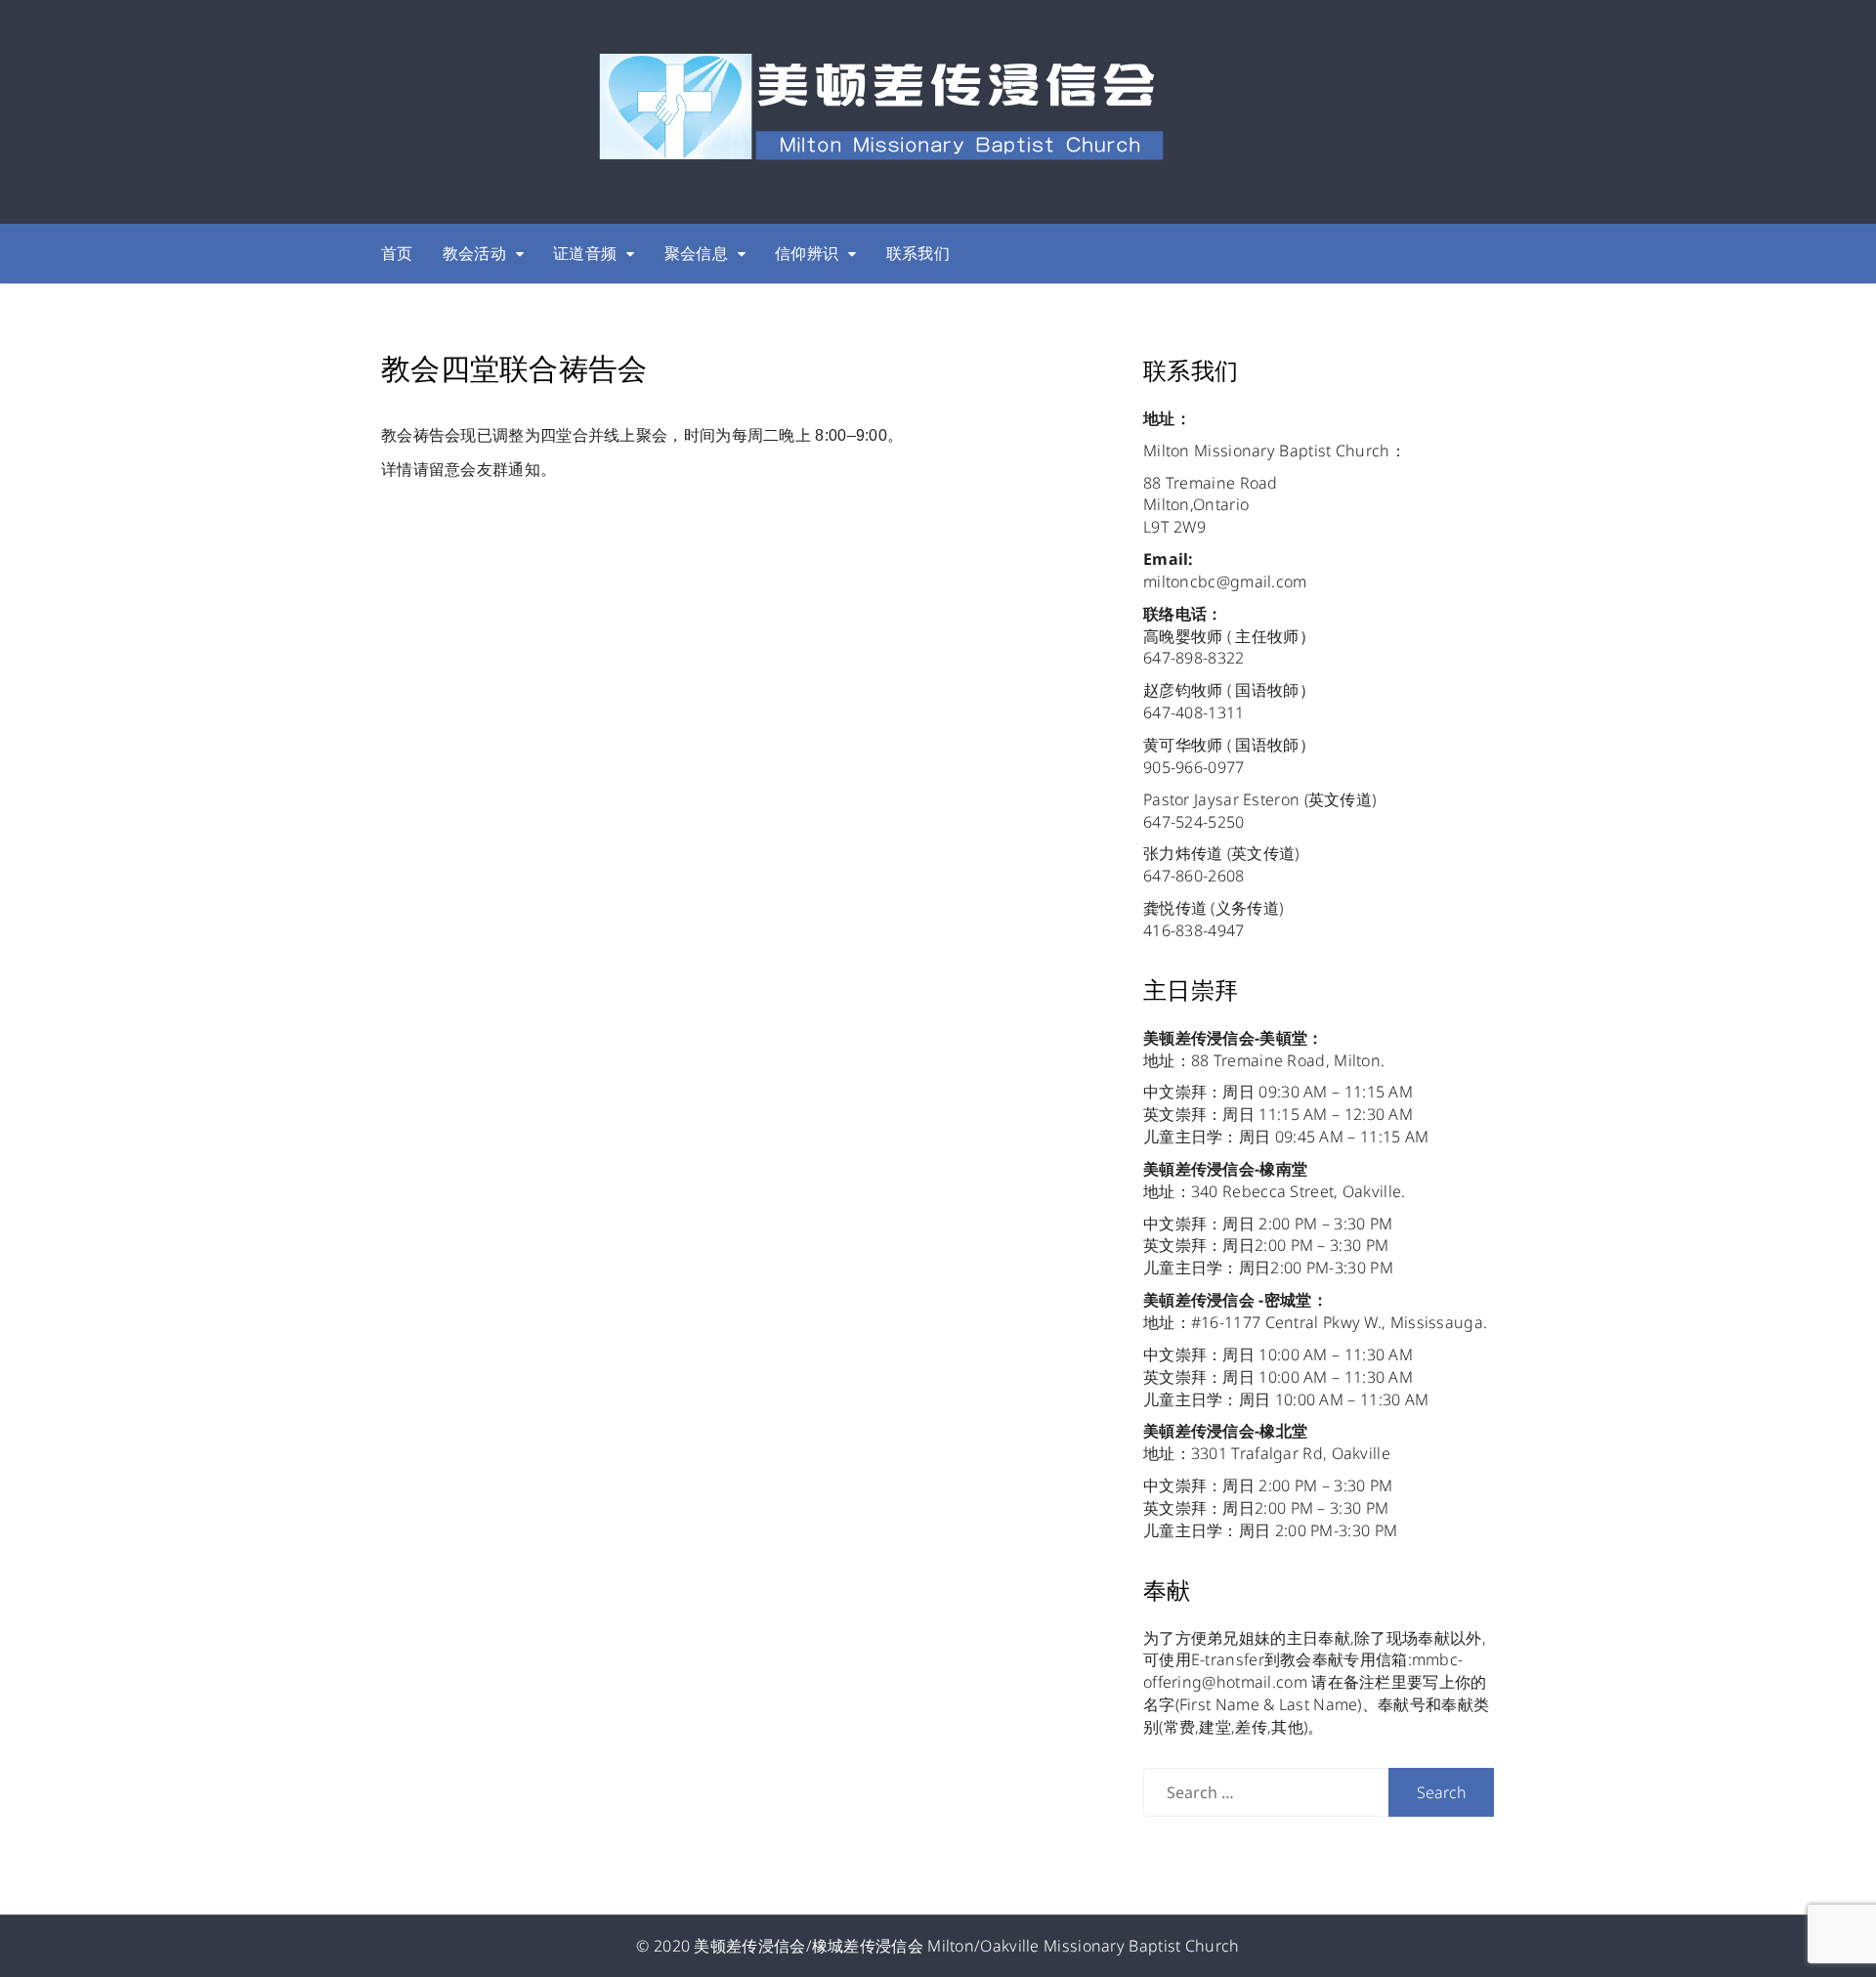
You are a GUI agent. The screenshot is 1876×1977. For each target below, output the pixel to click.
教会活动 (474, 253)
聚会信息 (696, 253)
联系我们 (918, 253)
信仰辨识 (807, 253)
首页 (397, 253)
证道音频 (585, 253)
